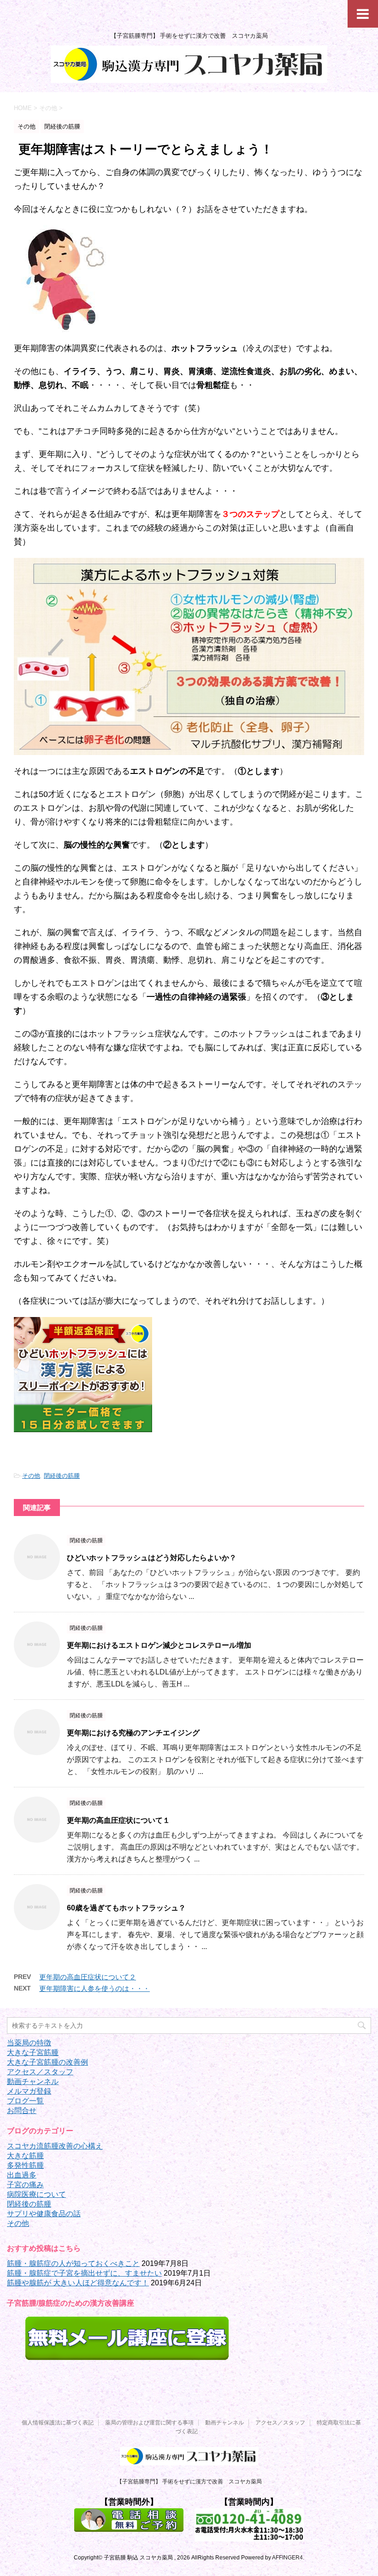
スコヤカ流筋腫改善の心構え (55, 2146)
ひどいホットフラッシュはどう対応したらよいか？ (152, 1558)
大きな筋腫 (25, 2156)
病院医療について (36, 2194)
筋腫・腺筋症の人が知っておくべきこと (73, 2263)
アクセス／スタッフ (40, 2072)
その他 (31, 1476)
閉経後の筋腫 (62, 1476)
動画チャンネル (33, 2081)
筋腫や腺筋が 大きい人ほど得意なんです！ (78, 2283)
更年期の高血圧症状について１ (118, 1820)
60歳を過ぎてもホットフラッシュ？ (126, 1908)
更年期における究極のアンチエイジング (133, 1733)
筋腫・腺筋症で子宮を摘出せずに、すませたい (84, 2273)
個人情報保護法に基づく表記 (58, 2423)
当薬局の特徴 (29, 2043)
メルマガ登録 (29, 2091)
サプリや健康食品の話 (44, 2214)
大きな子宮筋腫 (33, 2052)
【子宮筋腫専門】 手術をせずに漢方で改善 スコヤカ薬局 (189, 2482)
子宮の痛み (25, 2185)
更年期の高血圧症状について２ (88, 1977)
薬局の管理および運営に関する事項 (149, 2423)
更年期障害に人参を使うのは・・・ (94, 1988)
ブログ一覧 (25, 2101)
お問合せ (22, 2111)
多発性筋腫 (25, 2165)
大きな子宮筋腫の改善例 (47, 2062)
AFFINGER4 (287, 2558)
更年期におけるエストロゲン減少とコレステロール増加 (159, 1645)
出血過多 (22, 2175)
